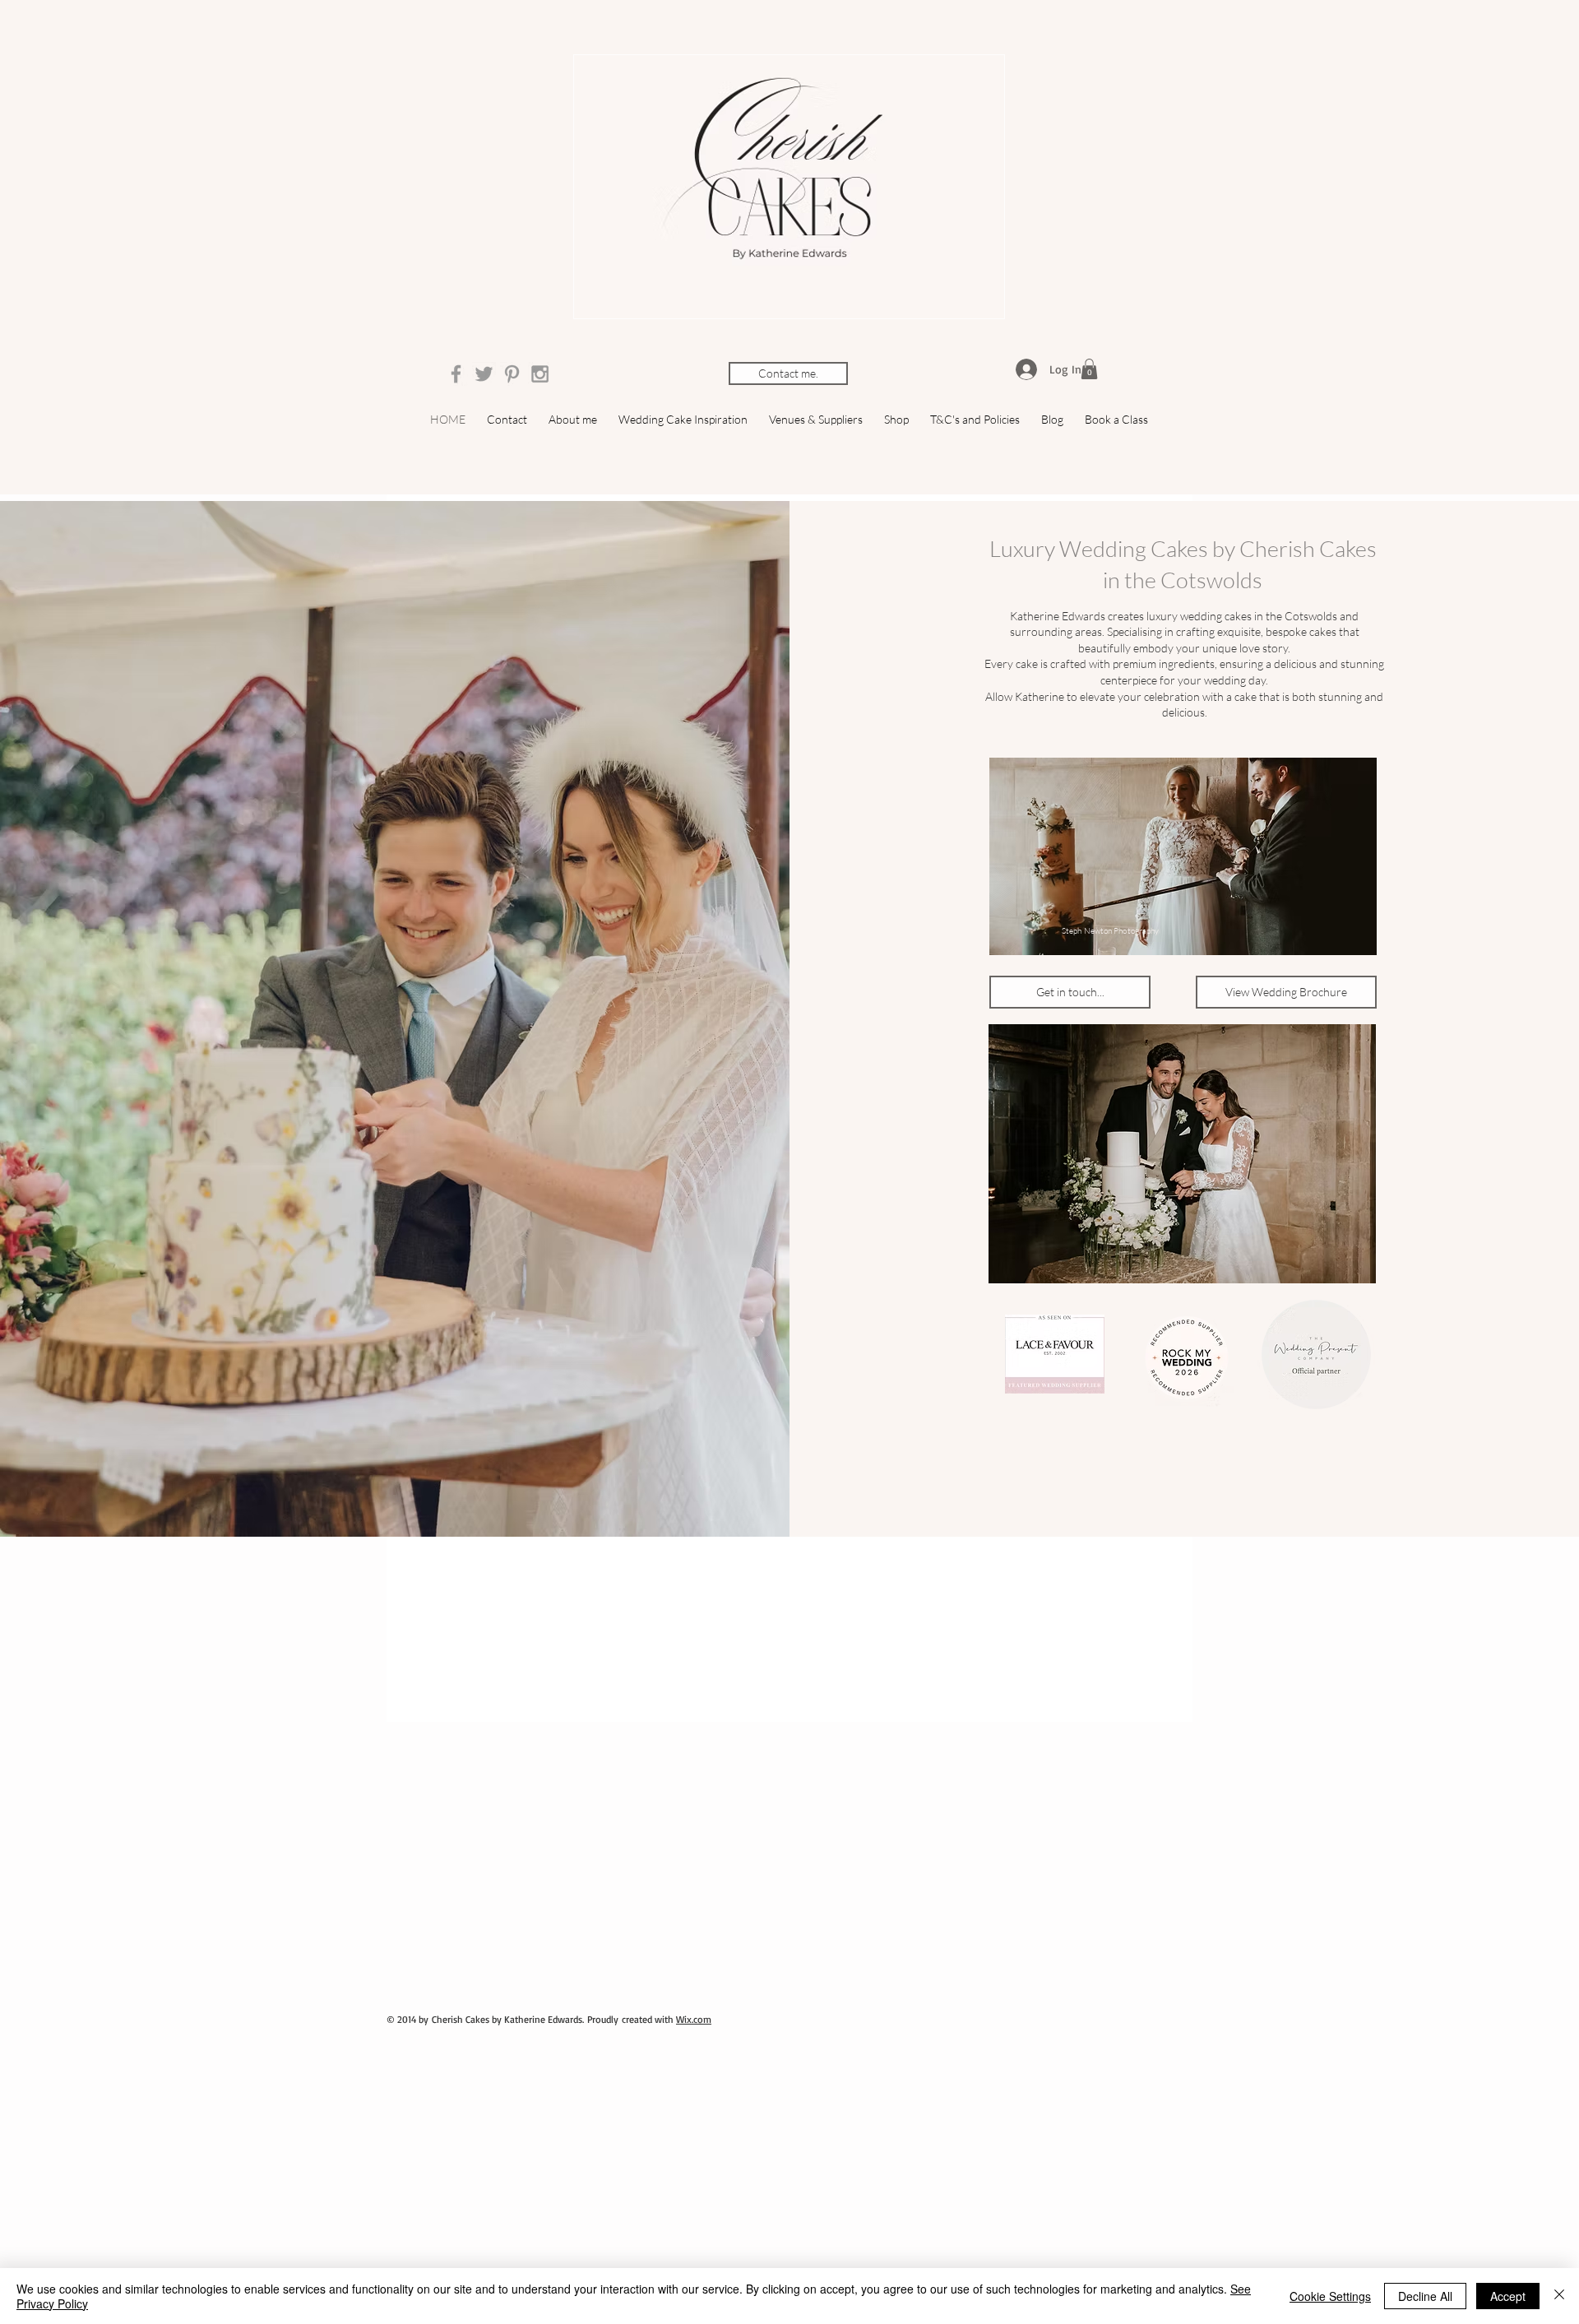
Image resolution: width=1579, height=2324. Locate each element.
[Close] (1559, 2296)
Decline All (1425, 2296)
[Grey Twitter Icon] (484, 374)
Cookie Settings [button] (1330, 2296)
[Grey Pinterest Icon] (512, 374)
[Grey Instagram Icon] (540, 374)
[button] (1089, 369)
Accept (1508, 2296)
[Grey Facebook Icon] (456, 374)
